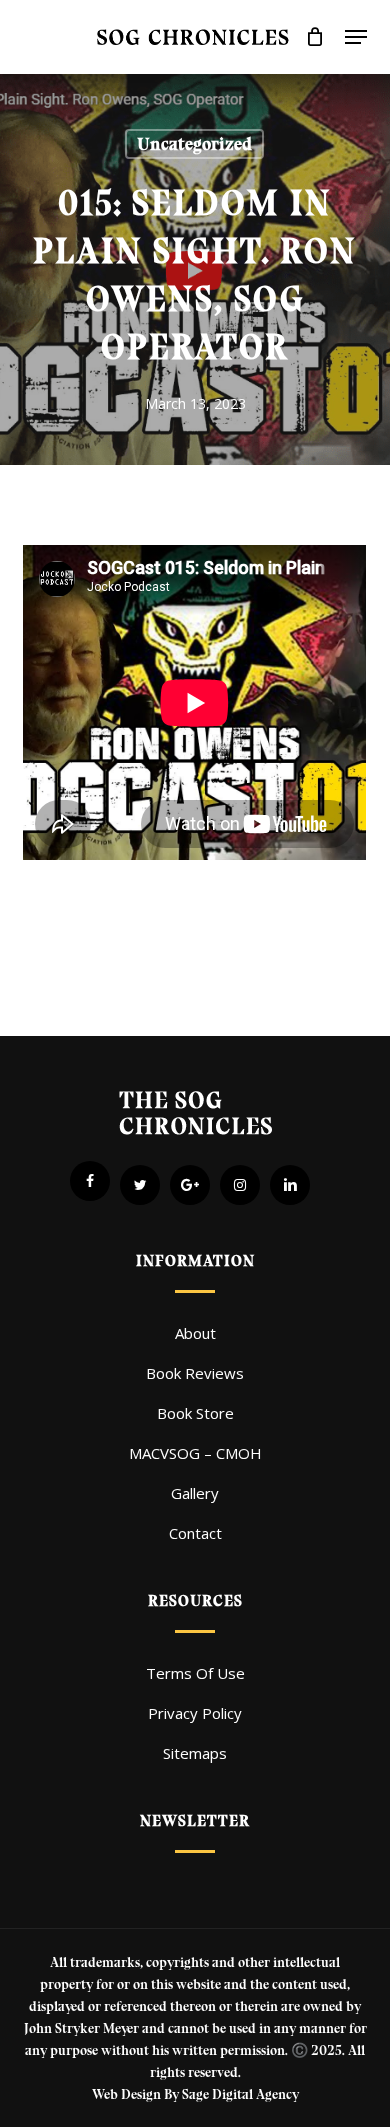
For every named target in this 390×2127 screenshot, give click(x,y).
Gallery (195, 1493)
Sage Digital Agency (240, 2094)
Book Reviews (195, 1373)
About (195, 1333)
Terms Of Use (195, 1673)
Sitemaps (195, 1753)
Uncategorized (194, 144)
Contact (195, 1533)
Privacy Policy (195, 1713)
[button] (356, 37)
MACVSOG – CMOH (195, 1453)
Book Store (195, 1413)
